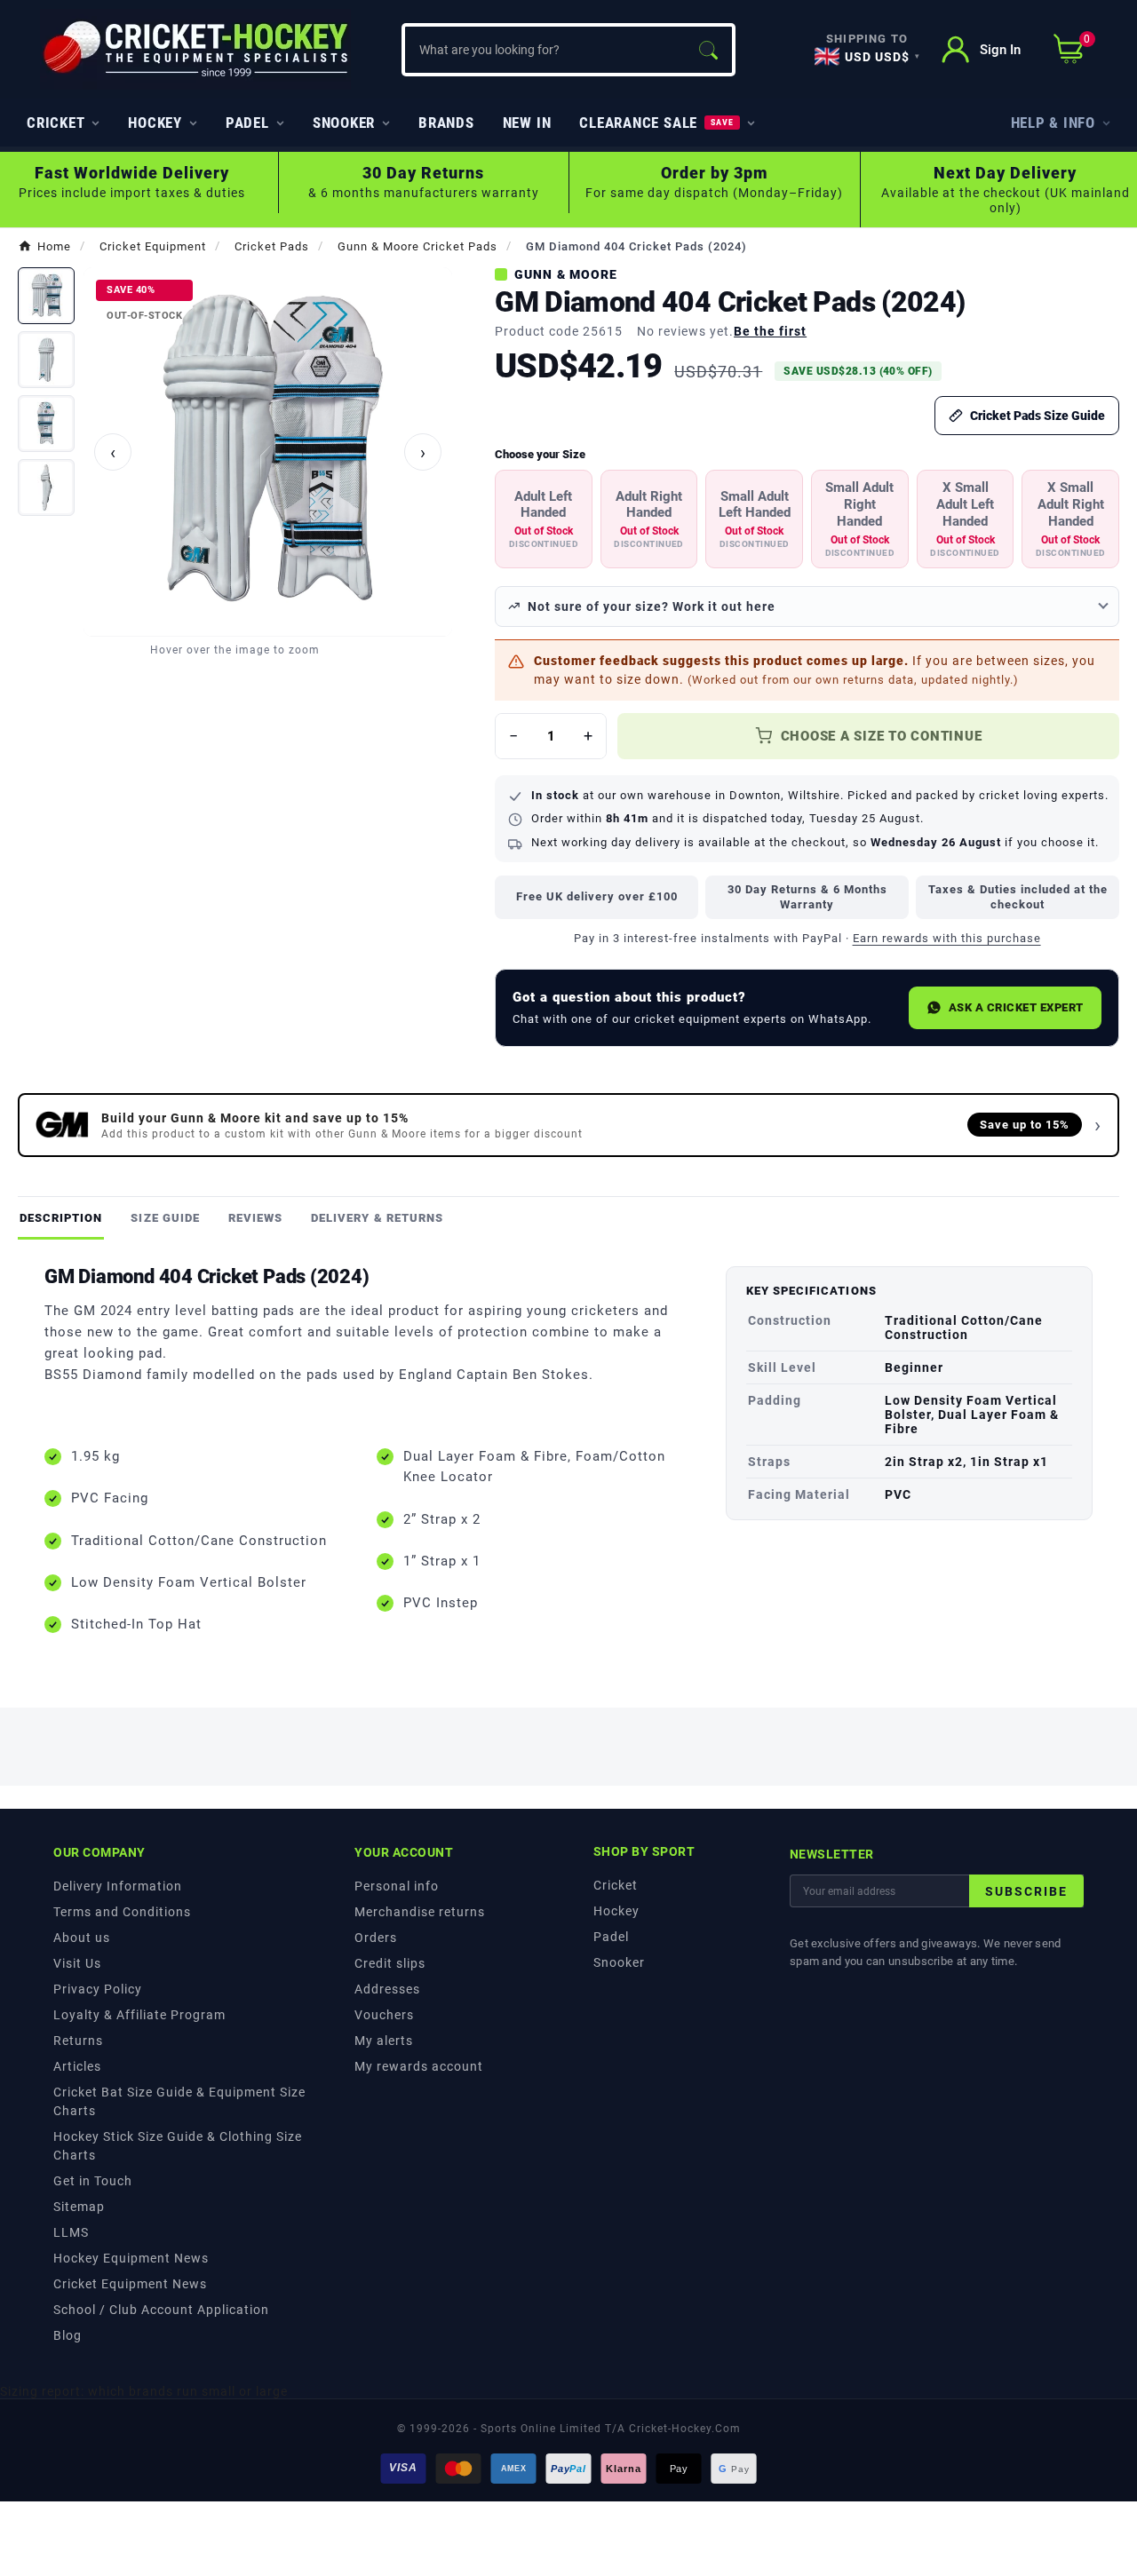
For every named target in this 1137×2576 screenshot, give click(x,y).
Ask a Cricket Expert (1016, 1007)
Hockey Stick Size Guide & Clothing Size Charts (178, 2146)
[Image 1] (46, 296)
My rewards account (419, 2066)
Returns (78, 2041)
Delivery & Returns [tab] (377, 1218)
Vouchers (384, 2015)
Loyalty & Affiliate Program (139, 2015)
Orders (376, 1938)
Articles (77, 2066)
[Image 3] (46, 424)
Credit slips (390, 1963)
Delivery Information (118, 1886)
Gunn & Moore (566, 274)
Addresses (387, 1989)
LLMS (71, 2232)
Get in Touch (93, 2181)
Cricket (616, 1885)
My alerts (384, 2041)
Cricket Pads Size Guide (1038, 416)
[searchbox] (545, 50)
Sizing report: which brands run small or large (144, 2391)
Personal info (397, 1886)
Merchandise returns (420, 1912)
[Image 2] (46, 360)
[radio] (544, 519)
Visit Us (77, 1963)
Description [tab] (61, 1218)
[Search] (708, 50)
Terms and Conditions (122, 1912)
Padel (611, 1937)
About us (82, 1938)
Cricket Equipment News (130, 2284)
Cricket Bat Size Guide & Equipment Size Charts (179, 2101)
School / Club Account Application (161, 2310)
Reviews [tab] (255, 1218)
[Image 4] (46, 487)
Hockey (616, 1911)
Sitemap (79, 2207)
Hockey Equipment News (131, 2258)
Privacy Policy (98, 1989)
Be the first (770, 331)
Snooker (619, 1962)
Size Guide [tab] (165, 1218)
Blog (68, 2335)
